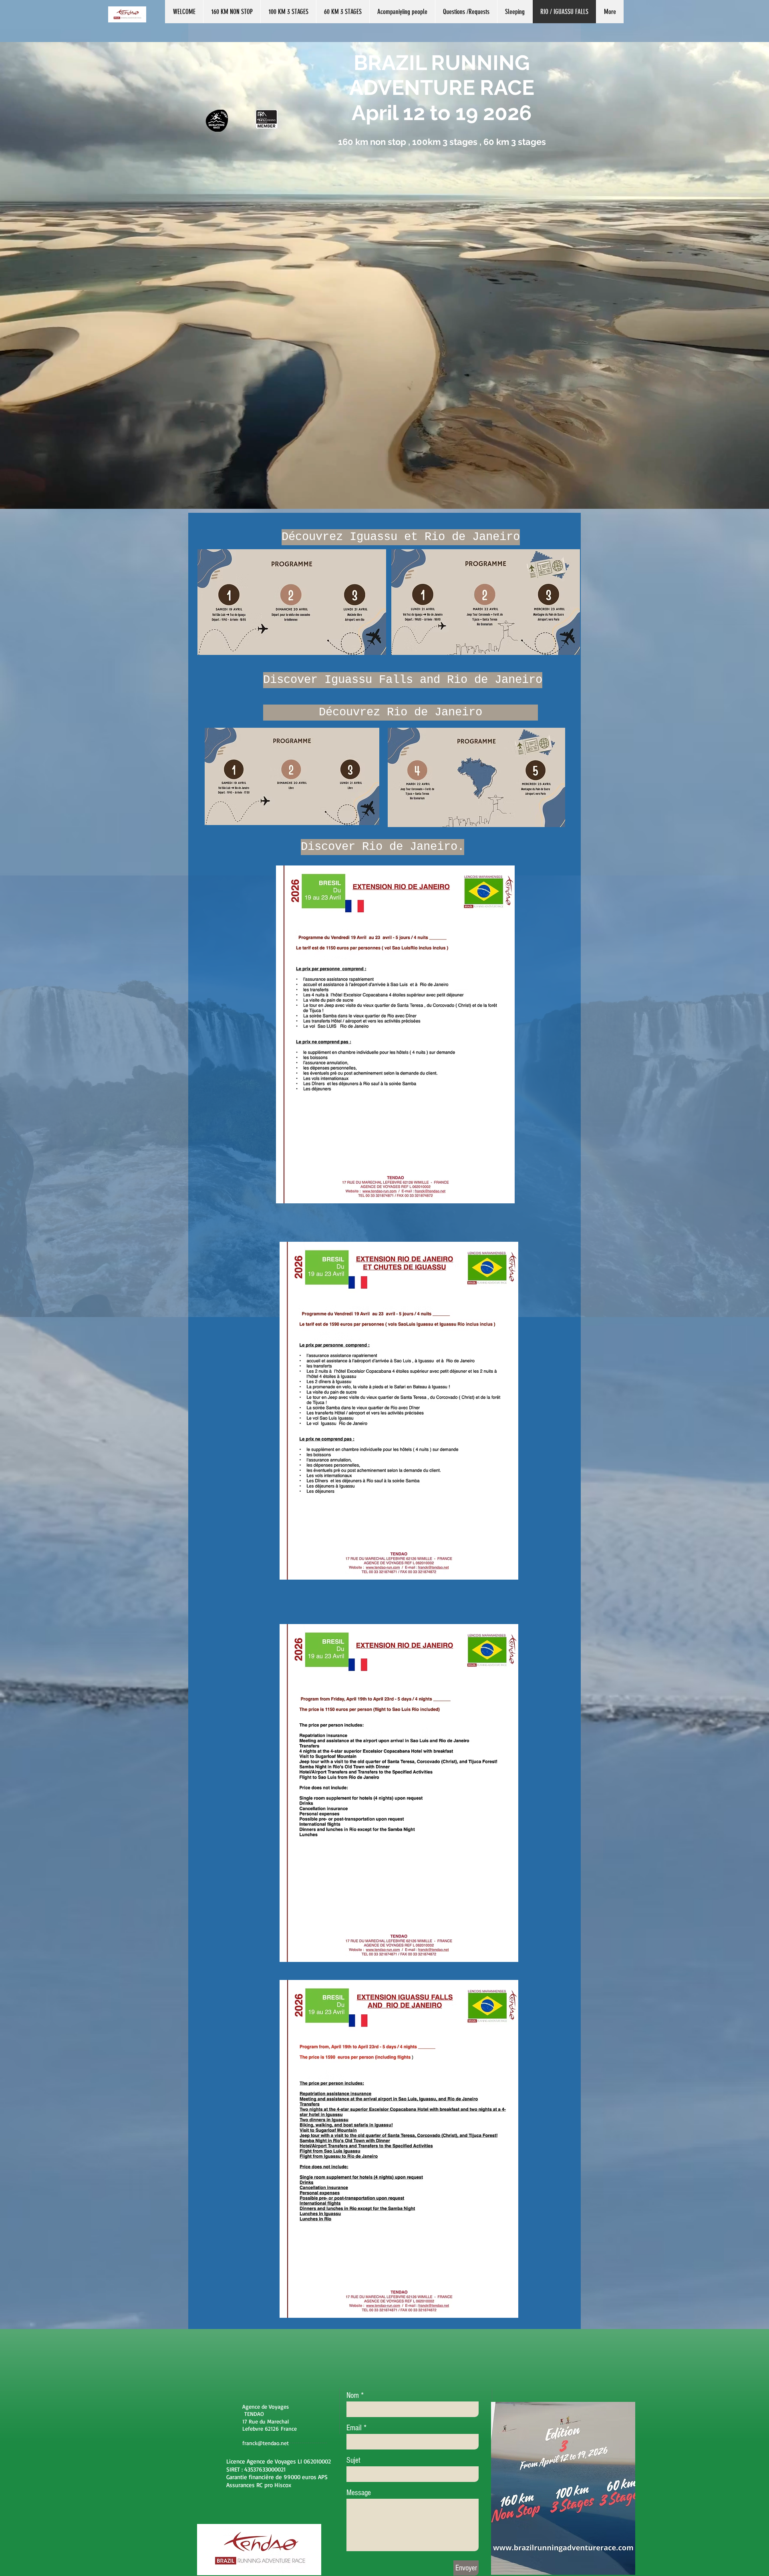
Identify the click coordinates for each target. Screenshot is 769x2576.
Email (354, 2428)
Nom (353, 2395)
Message (359, 2493)
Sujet (353, 2460)
